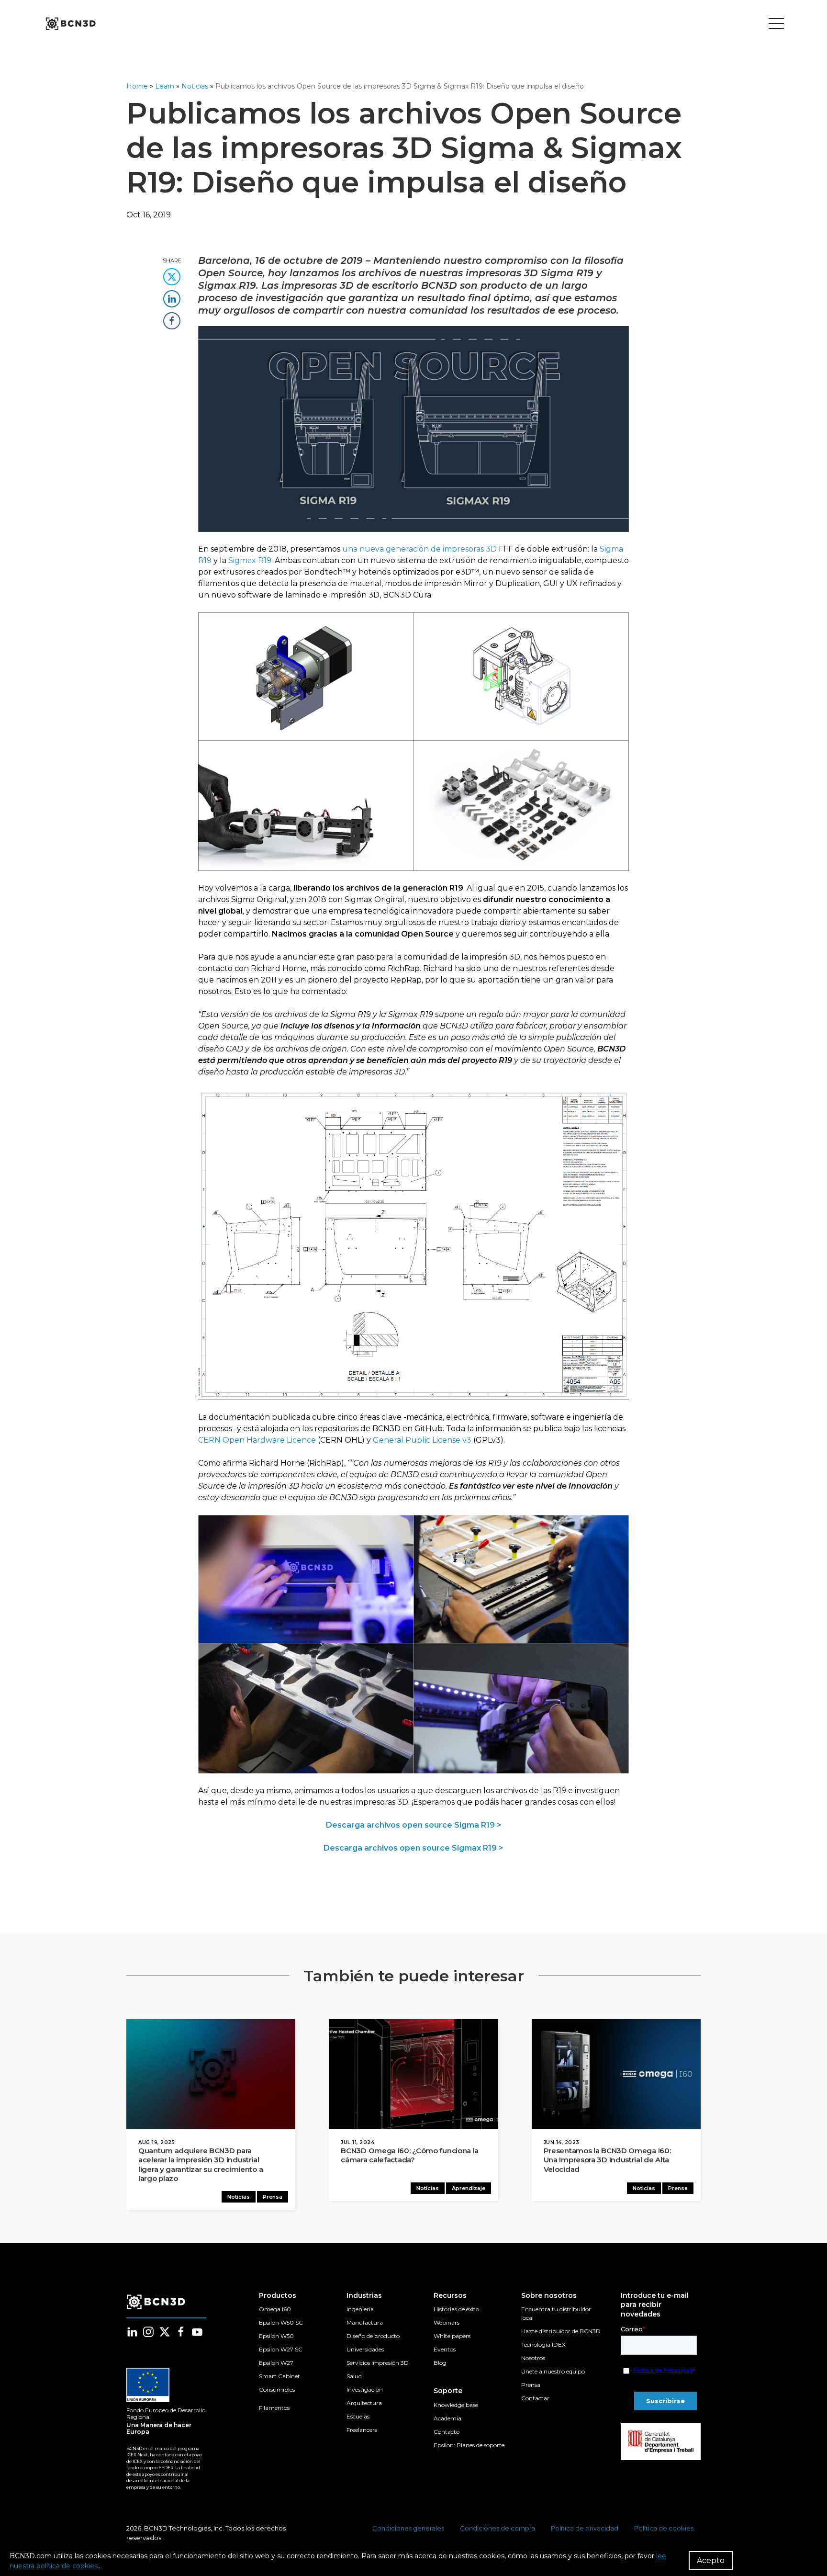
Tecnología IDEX (543, 2344)
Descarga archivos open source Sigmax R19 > (413, 1848)
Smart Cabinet (279, 2376)
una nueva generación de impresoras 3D (419, 549)
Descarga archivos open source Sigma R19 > (414, 1825)
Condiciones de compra (497, 2528)
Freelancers (362, 2430)
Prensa (273, 2197)
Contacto (447, 2432)
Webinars (447, 2322)
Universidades (365, 2349)
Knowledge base (456, 2405)
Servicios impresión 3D (378, 2363)
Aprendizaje (469, 2188)
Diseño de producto (373, 2336)
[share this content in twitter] (172, 274)
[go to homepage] (70, 24)
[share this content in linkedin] (172, 296)
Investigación (365, 2390)
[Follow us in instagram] (148, 2332)
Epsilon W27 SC (281, 2349)
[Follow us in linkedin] (132, 2332)
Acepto (711, 2560)
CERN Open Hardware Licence (257, 1440)
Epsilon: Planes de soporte (469, 2445)
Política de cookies (664, 2528)
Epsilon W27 (276, 2363)
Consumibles (277, 2390)
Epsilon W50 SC (281, 2322)
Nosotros (533, 2358)
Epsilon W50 (276, 2336)
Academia (447, 2418)
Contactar (535, 2398)
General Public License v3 (422, 1440)
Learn (165, 86)
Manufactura (365, 2322)
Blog (440, 2363)
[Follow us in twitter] (165, 2332)
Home (137, 86)
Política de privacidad (585, 2528)
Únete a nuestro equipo (553, 2371)
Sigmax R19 (250, 560)
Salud (354, 2376)
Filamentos (274, 2408)
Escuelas (358, 2416)
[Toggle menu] (776, 24)
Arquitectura (364, 2403)
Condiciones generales (408, 2528)
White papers (452, 2336)
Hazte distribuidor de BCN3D (561, 2331)
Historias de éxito (456, 2309)
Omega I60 (275, 2309)
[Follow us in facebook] (181, 2332)
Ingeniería (360, 2309)
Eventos (445, 2349)
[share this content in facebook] (172, 318)
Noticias (195, 86)
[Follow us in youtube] (197, 2332)
